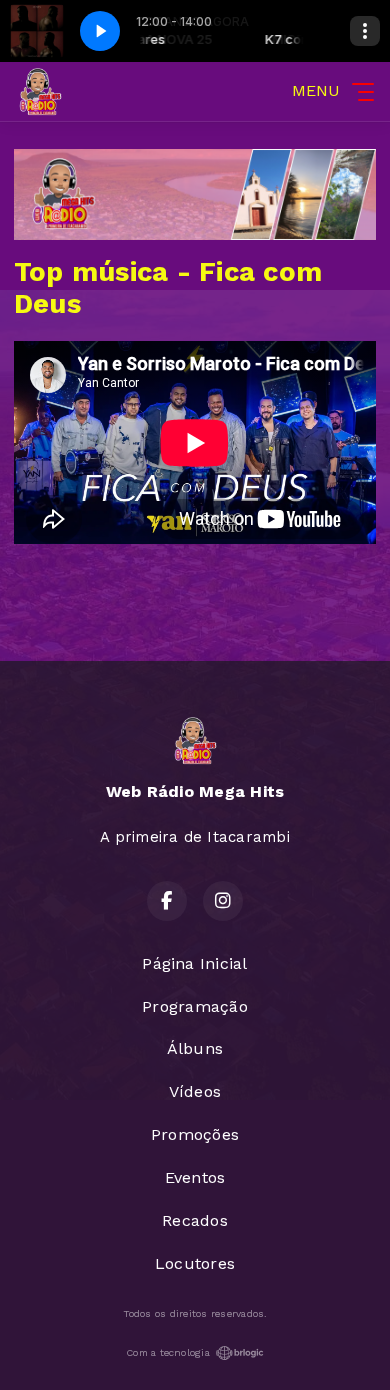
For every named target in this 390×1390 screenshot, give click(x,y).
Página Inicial (194, 963)
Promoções (195, 1134)
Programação (195, 1006)
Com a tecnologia (168, 1352)
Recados (195, 1220)
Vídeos (195, 1091)
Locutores (195, 1263)
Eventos (195, 1177)
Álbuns (195, 1048)
